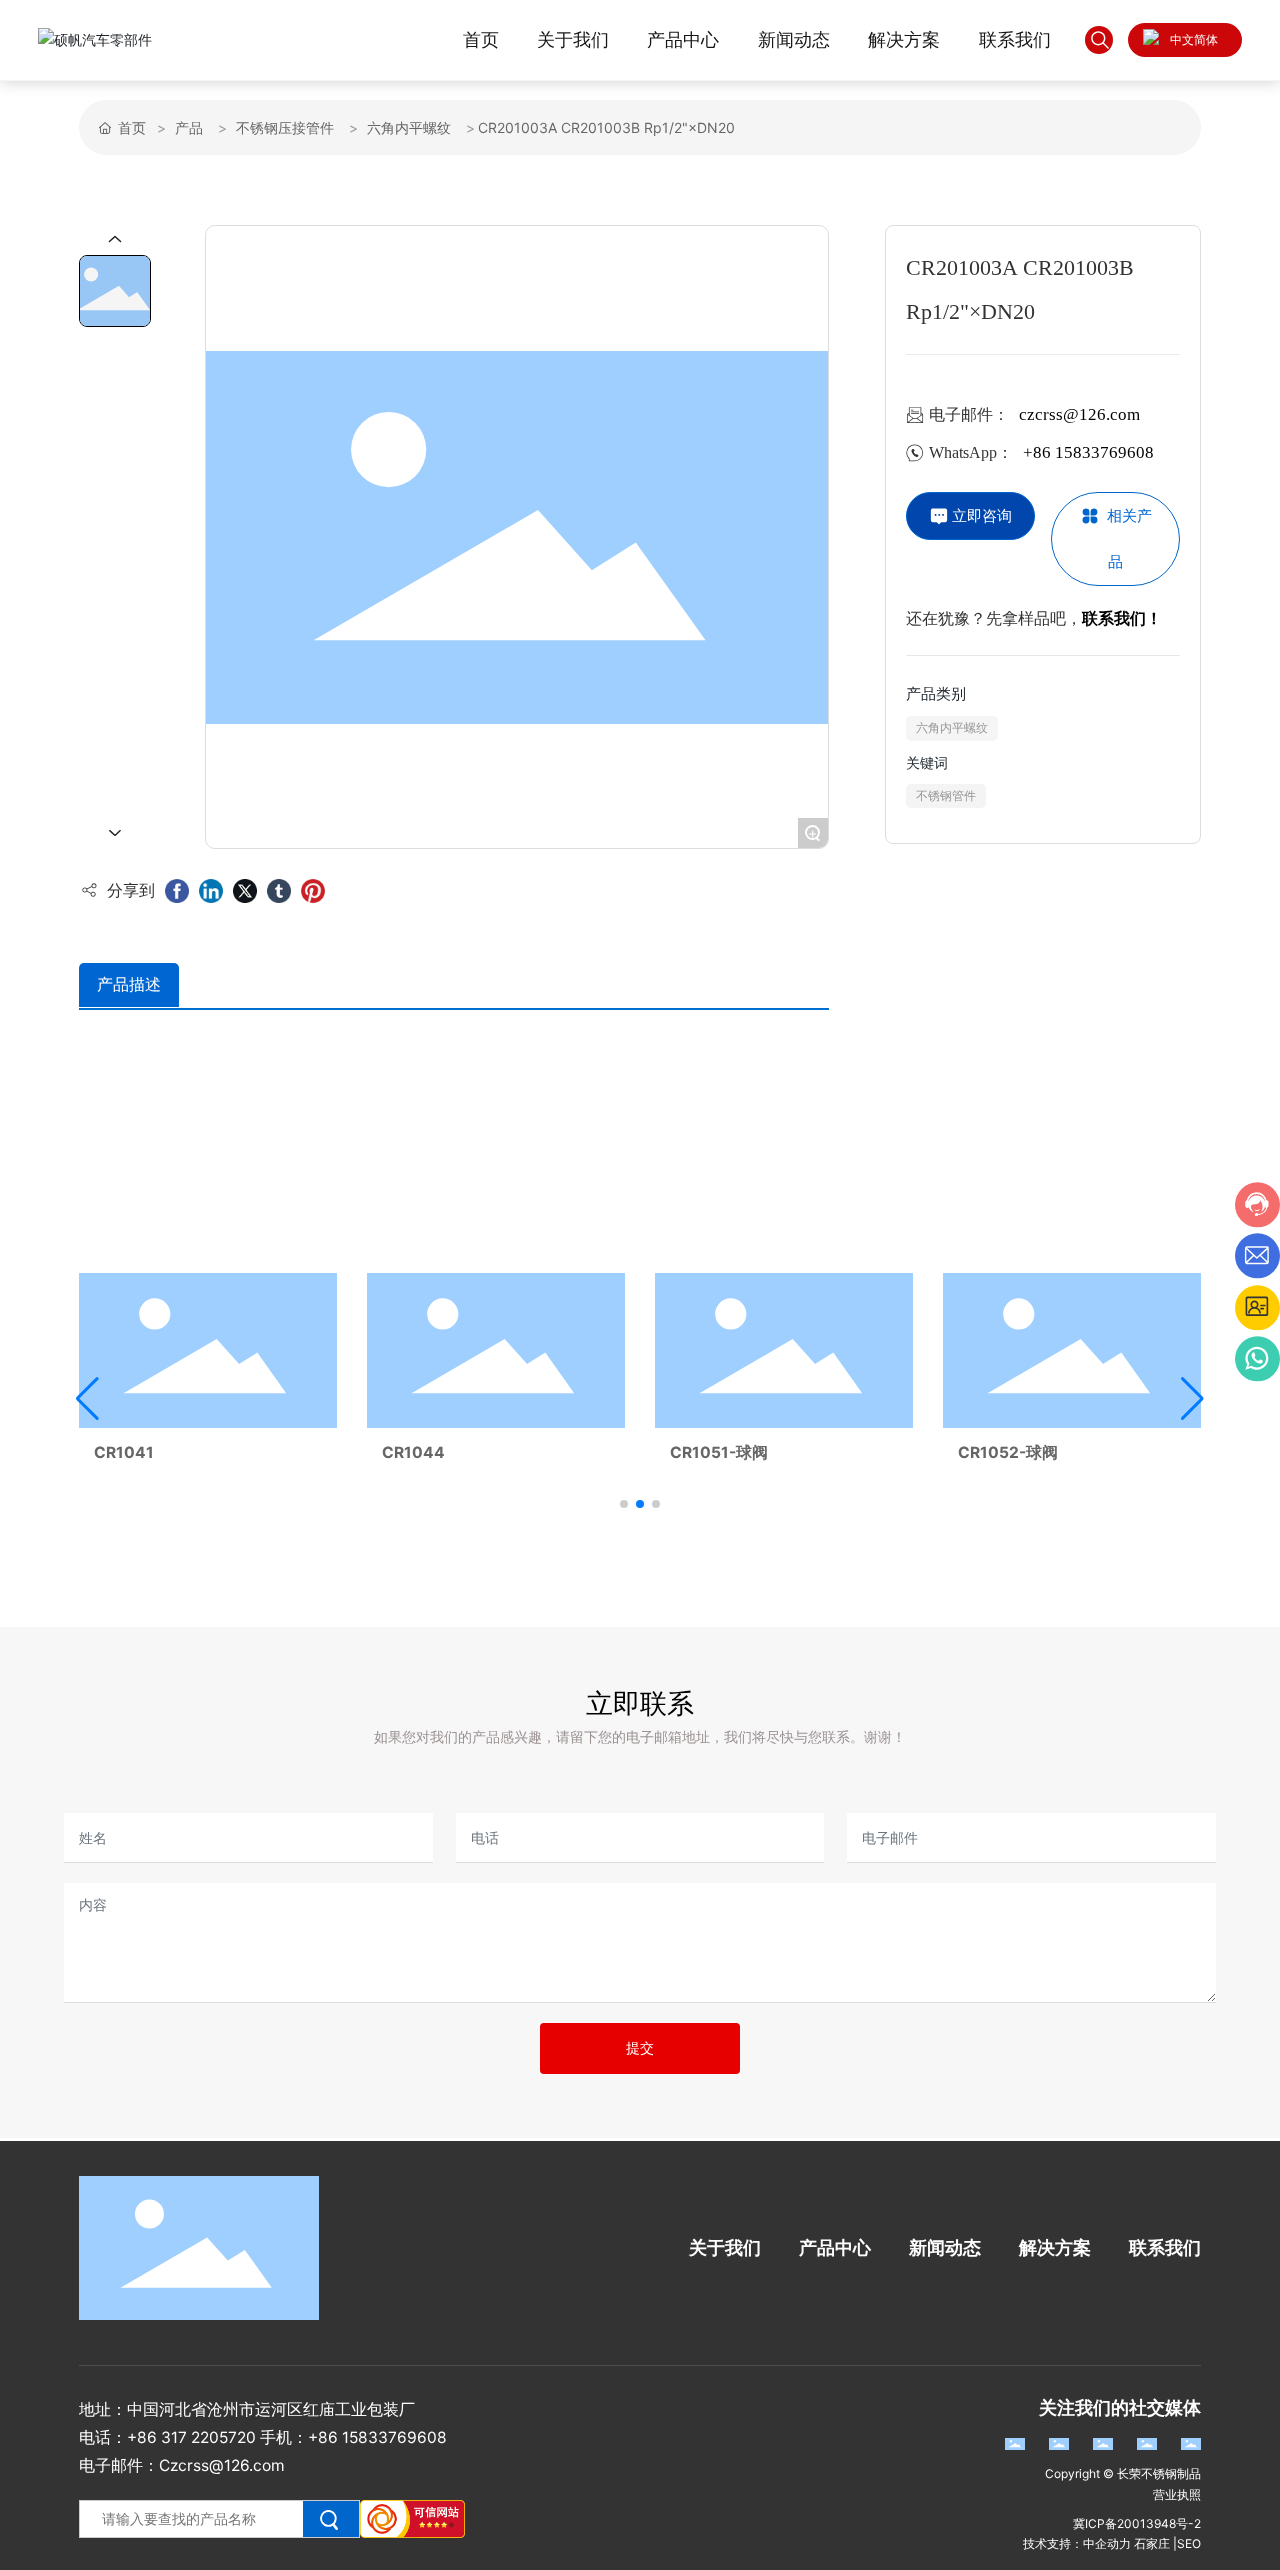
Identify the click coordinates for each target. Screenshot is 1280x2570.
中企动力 (1107, 2543)
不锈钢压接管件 (285, 127)
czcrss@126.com (1079, 414)
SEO (1189, 2543)
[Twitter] (245, 891)
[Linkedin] (211, 891)
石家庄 (1152, 2543)
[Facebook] (177, 891)
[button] (624, 1504)
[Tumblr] (279, 891)
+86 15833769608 (1088, 452)
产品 (189, 127)
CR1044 (413, 1452)
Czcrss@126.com (222, 2465)
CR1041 (124, 1452)
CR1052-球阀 (1008, 1452)
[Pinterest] (313, 891)
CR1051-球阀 (719, 1452)
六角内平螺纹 (409, 127)
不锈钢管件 (946, 796)
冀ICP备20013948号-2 (1137, 2523)
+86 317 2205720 (191, 2437)
